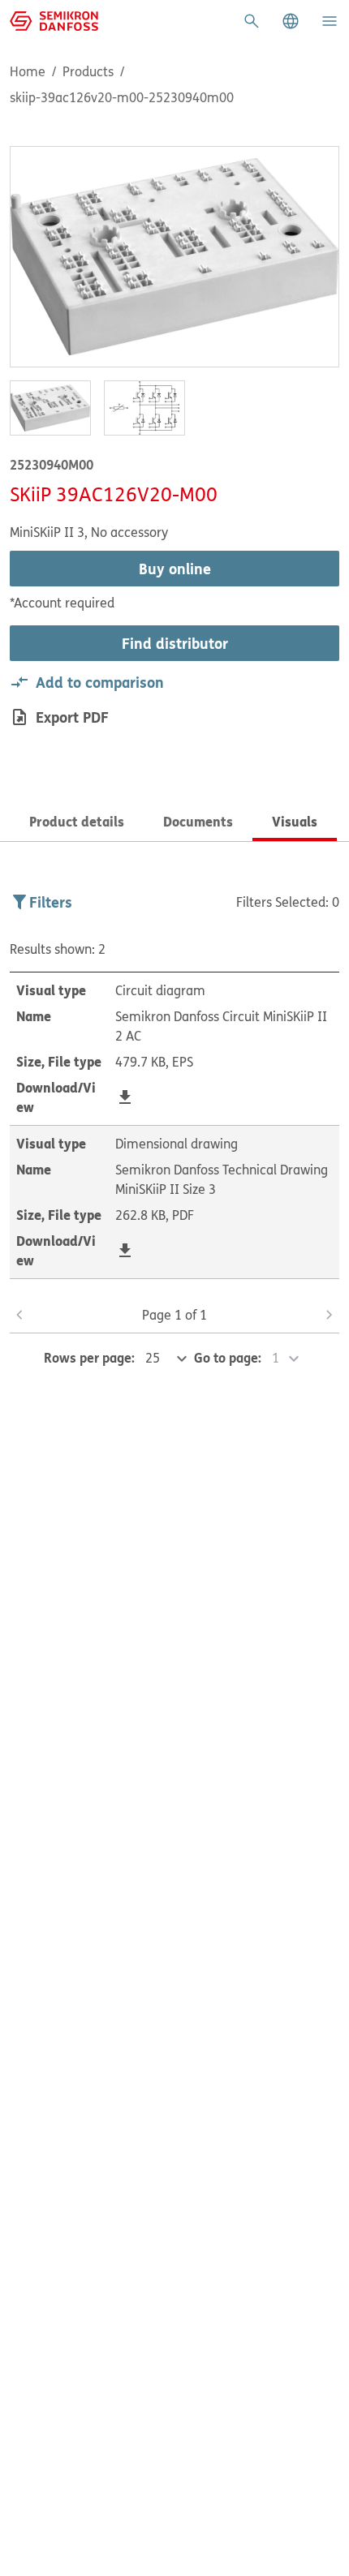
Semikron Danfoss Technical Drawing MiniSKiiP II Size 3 (222, 1179)
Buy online (175, 569)
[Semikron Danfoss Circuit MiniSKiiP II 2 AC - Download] (125, 1097)
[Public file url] (125, 1097)
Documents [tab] (198, 821)
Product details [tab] (77, 821)
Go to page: (228, 1357)
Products (88, 71)
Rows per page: (89, 1357)
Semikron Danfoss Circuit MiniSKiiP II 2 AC (221, 1026)
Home (28, 71)
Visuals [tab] (295, 821)
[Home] (54, 19)
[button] (291, 21)
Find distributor (175, 643)
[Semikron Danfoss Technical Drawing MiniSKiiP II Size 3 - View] (125, 1251)
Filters (51, 902)
